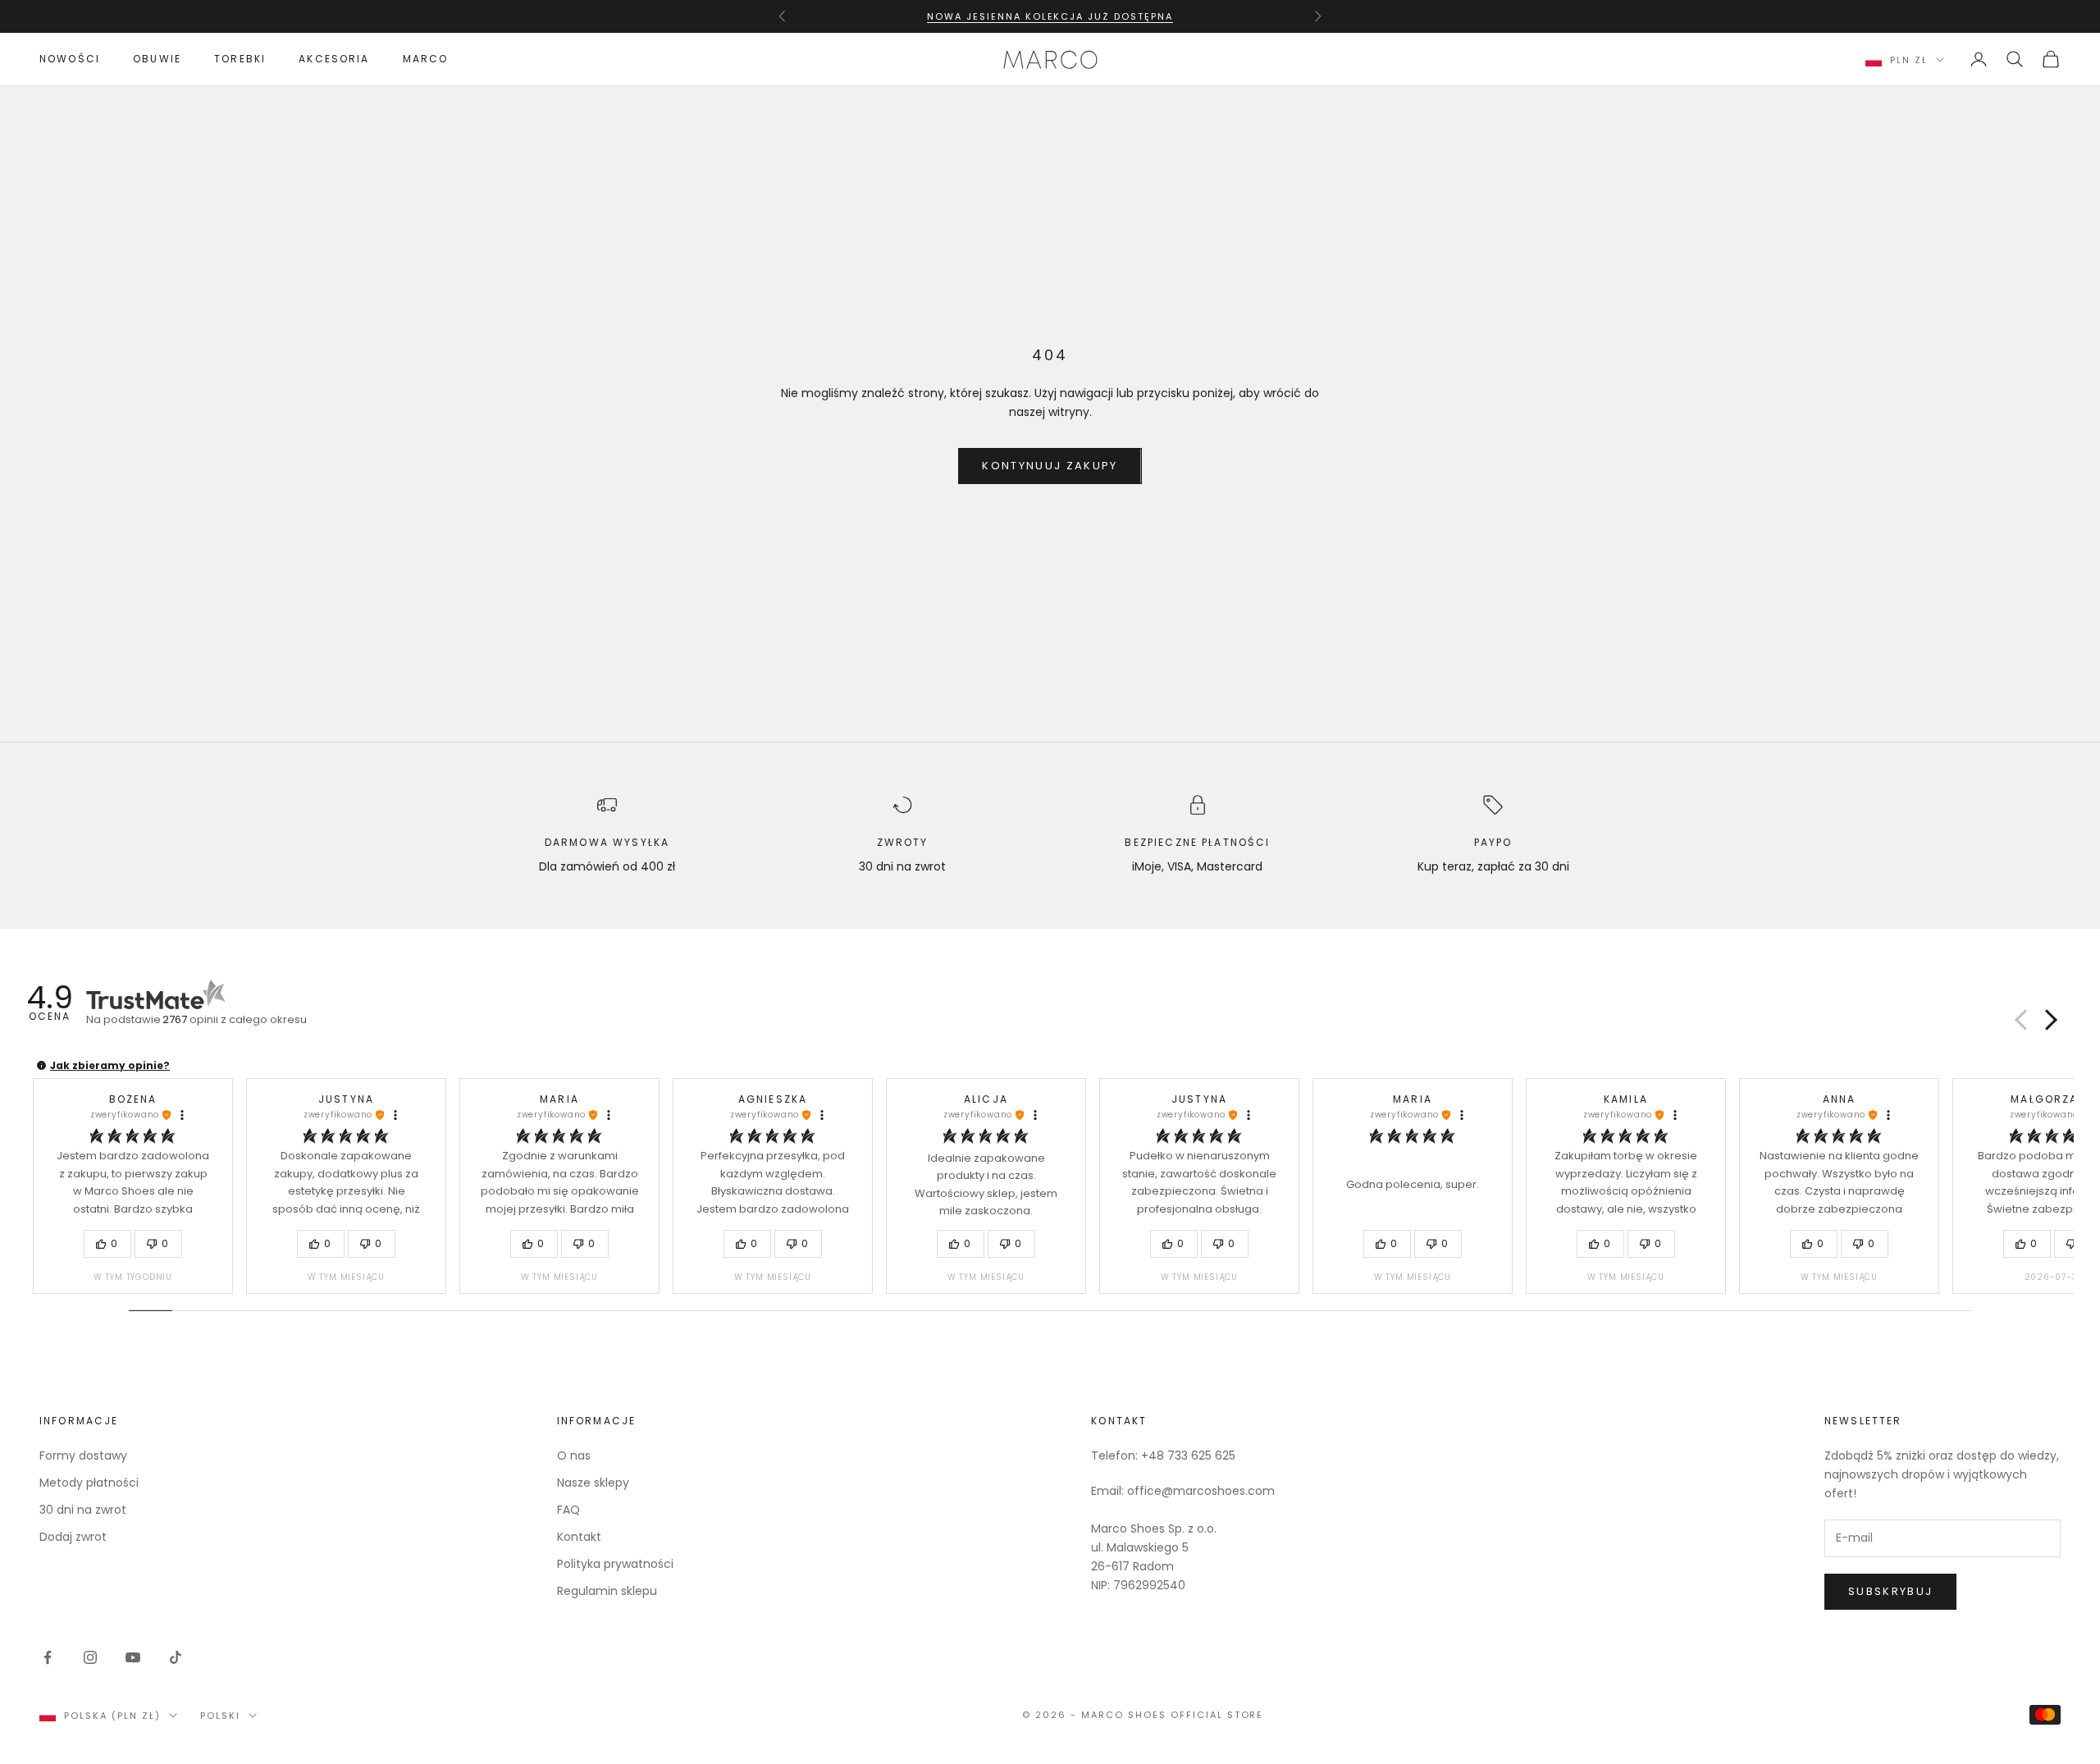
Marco (426, 59)
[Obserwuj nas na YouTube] (133, 1657)
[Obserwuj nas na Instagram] (90, 1657)
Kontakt (579, 1537)
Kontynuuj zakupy (1050, 466)
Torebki (240, 59)
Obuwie (157, 59)
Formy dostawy (83, 1456)
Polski (220, 1716)
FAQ (568, 1510)
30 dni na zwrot (83, 1510)
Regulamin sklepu (607, 1591)
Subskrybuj (1890, 1591)
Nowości (70, 59)
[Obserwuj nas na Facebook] (48, 1657)
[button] (2048, 1020)
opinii (235, 1019)
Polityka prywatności (615, 1564)
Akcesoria (334, 59)
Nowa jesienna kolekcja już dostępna (1050, 16)
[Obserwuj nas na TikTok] (176, 1657)
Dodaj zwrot (73, 1537)
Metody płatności (89, 1483)
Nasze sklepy (593, 1483)
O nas (574, 1456)
